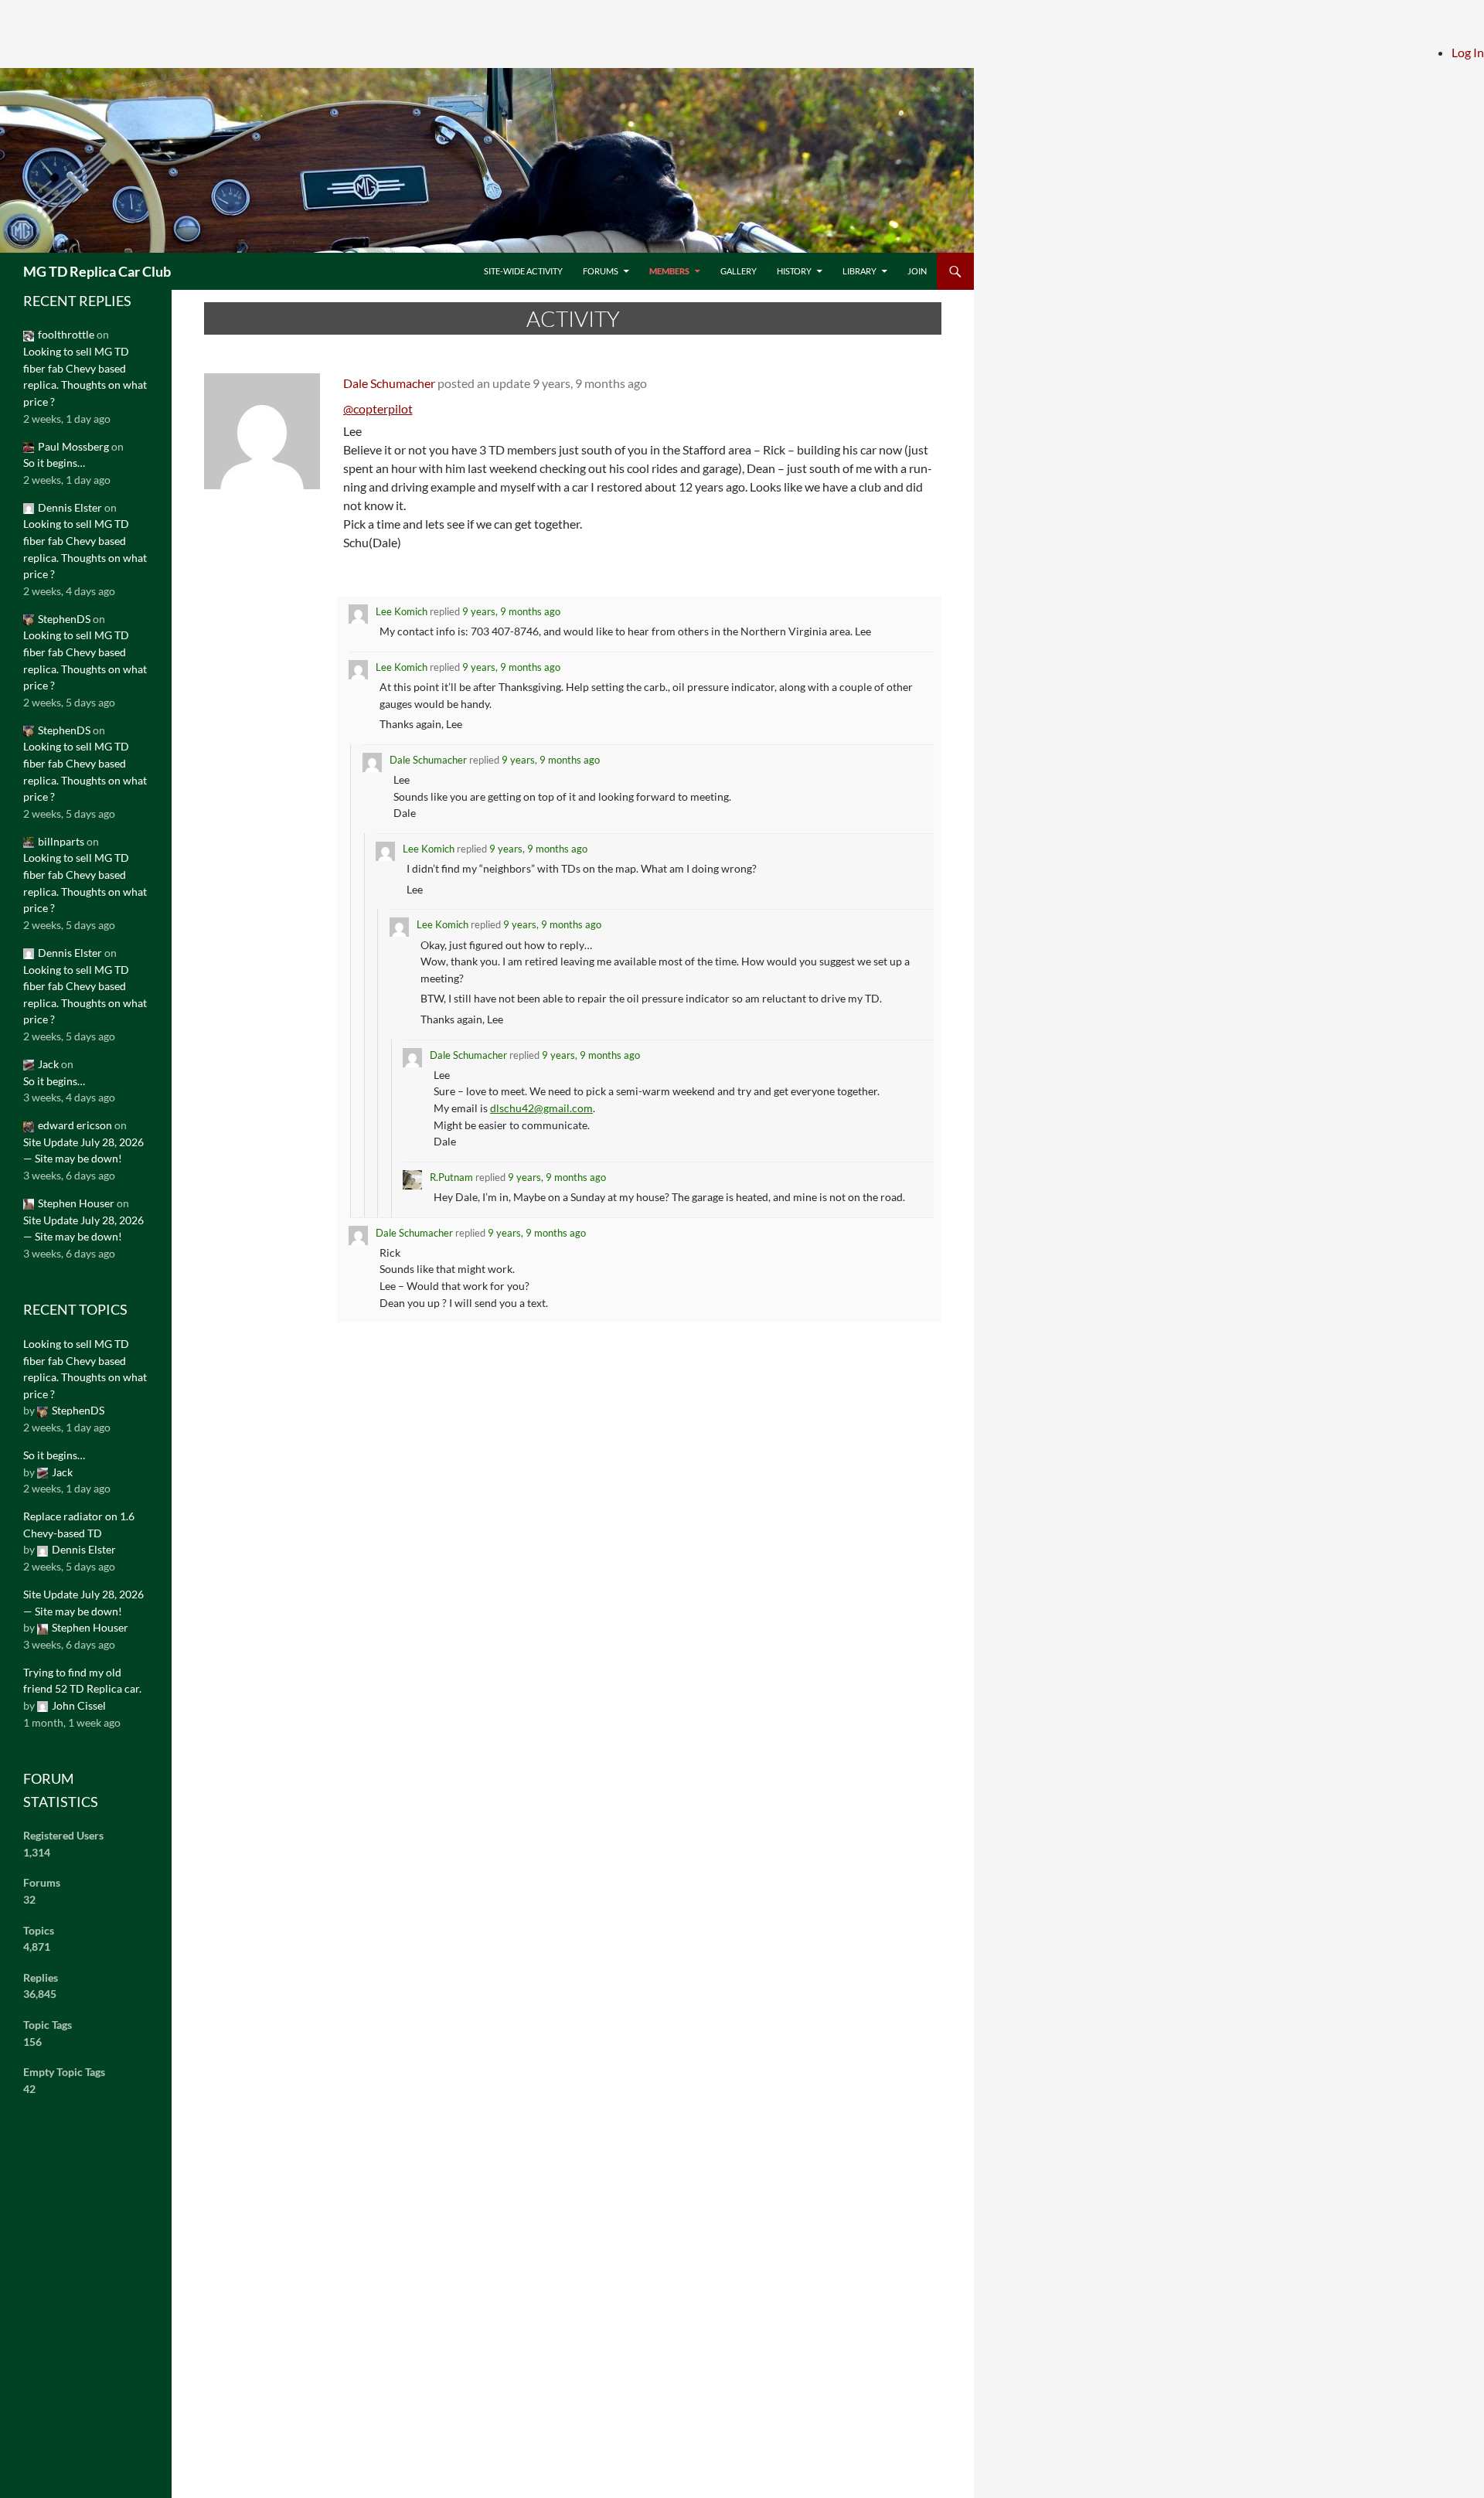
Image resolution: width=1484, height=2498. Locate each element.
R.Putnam (451, 1177)
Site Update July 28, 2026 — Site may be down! (83, 1150)
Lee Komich (402, 611)
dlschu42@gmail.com (541, 1108)
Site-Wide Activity (523, 271)
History (794, 271)
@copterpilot (378, 408)
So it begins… (54, 463)
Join (917, 271)
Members (669, 271)
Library (859, 271)
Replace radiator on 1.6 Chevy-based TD (79, 1525)
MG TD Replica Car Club (97, 271)
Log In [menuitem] (1468, 52)
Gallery (739, 271)
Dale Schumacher (389, 383)
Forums (601, 271)
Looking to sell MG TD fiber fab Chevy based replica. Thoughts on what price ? (85, 376)
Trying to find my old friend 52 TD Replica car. (82, 1681)
